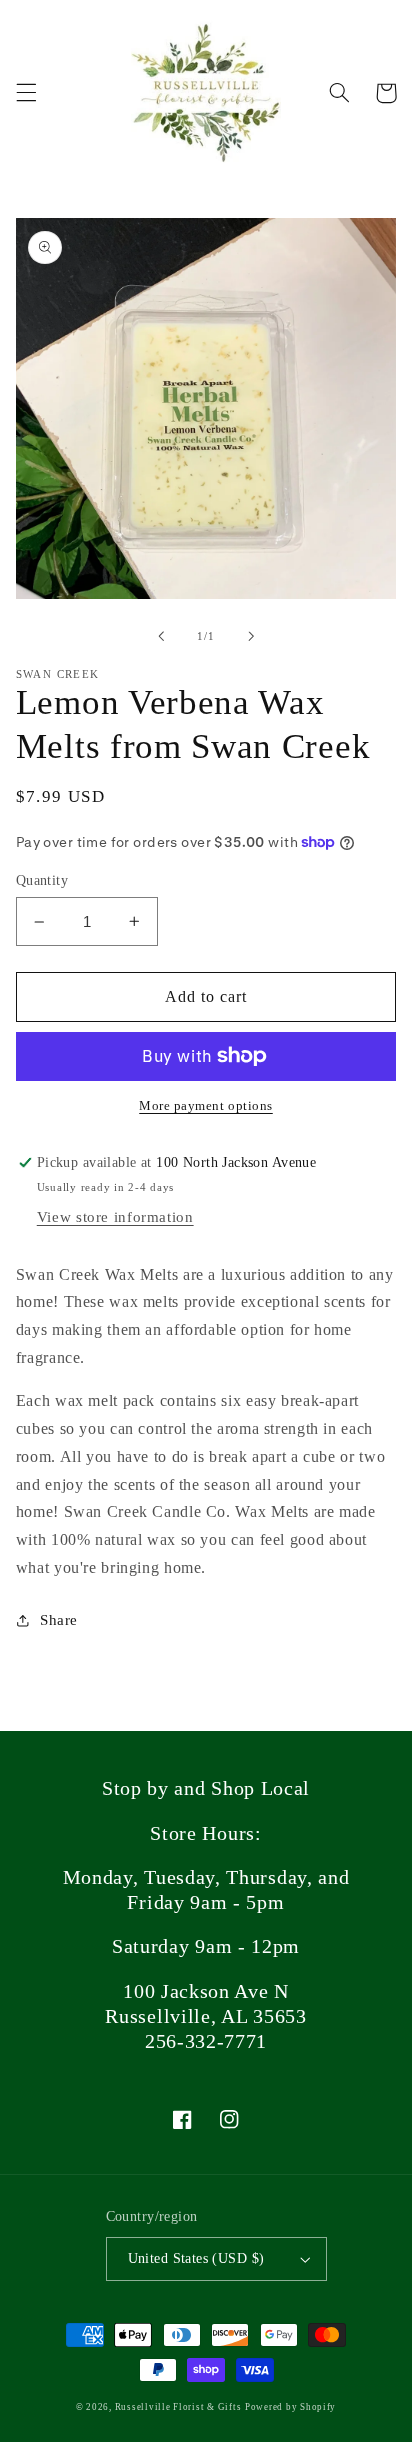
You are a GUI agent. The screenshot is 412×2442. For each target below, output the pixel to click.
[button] (26, 93)
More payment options (206, 1106)
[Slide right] (251, 636)
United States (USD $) (196, 2258)
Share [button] (59, 1620)
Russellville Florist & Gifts (178, 2407)
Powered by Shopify (290, 2407)
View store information (115, 1217)
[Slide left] (161, 636)
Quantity (42, 880)
